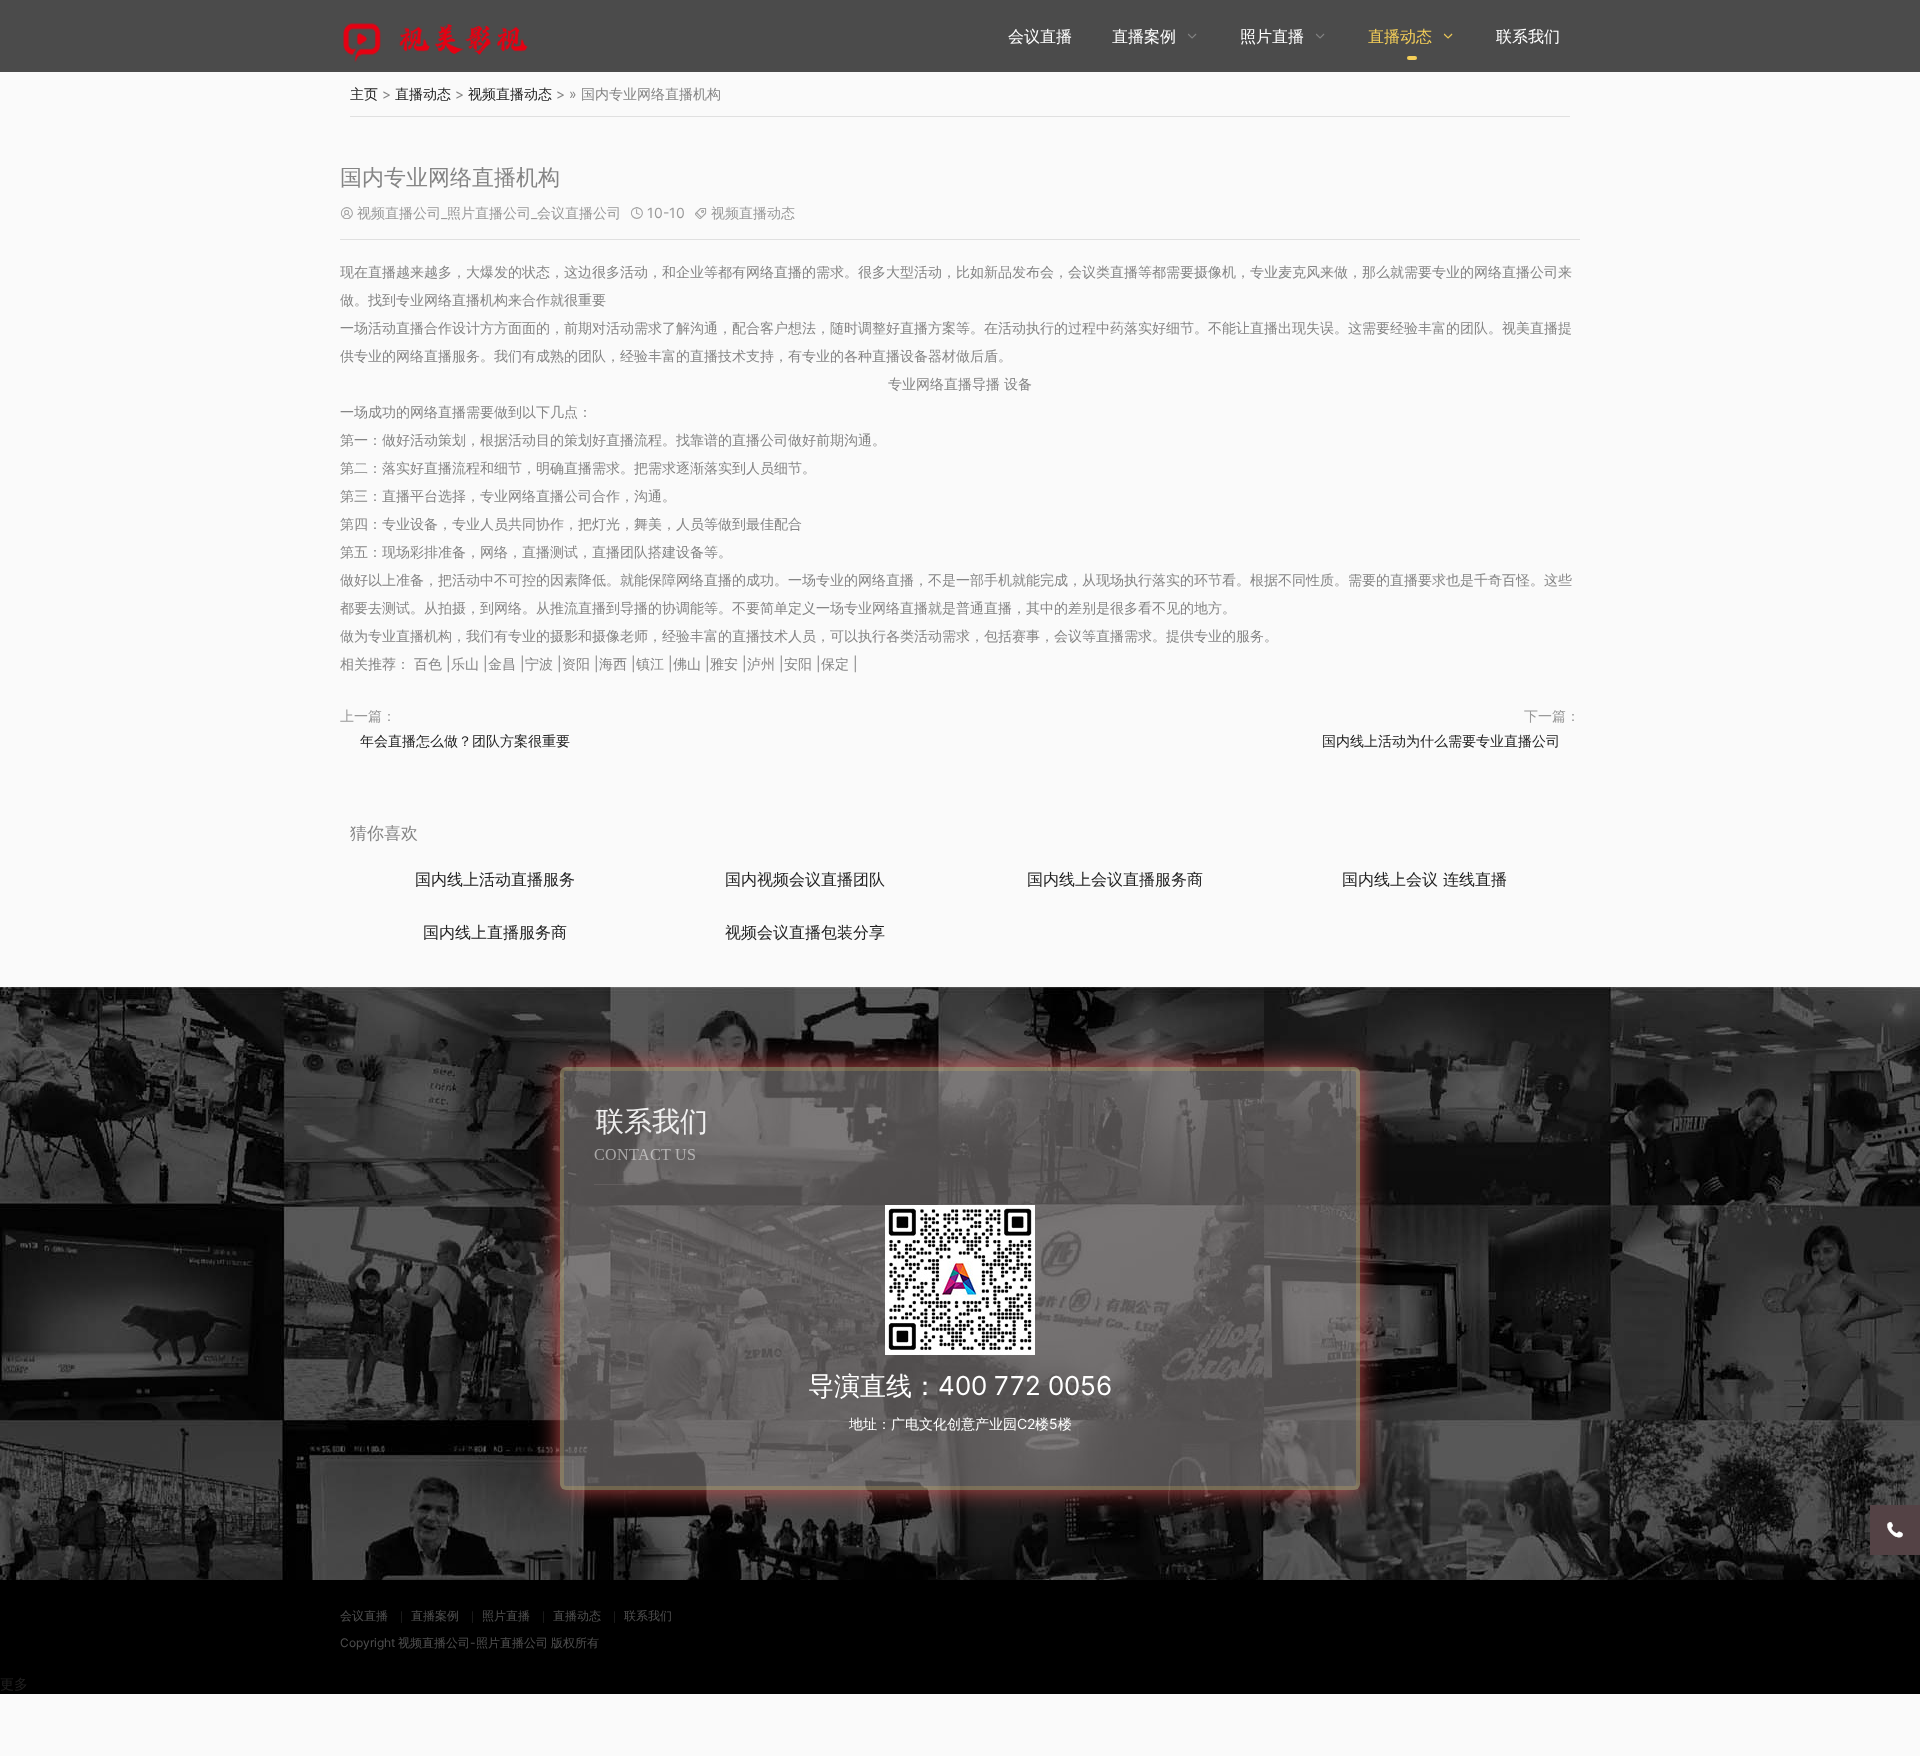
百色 (428, 663)
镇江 (650, 663)
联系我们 (1528, 36)
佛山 (687, 663)
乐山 (465, 663)
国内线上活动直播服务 (495, 879)
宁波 (539, 663)
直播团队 (620, 551)
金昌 (502, 663)
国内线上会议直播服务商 (1115, 879)
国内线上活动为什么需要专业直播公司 (1441, 740)
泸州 (761, 663)
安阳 (798, 663)
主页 (364, 93)
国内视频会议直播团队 (805, 879)
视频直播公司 (434, 1642)
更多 (14, 1683)
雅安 (724, 663)
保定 (835, 663)
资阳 (576, 663)
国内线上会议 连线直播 (1424, 879)
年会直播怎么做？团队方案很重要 (465, 740)
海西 (613, 663)
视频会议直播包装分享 (805, 932)
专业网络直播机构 (452, 299)
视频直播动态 (510, 93)
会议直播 (1040, 36)
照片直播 (1272, 36)
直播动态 (1400, 36)
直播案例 (1144, 36)
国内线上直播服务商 (495, 932)
